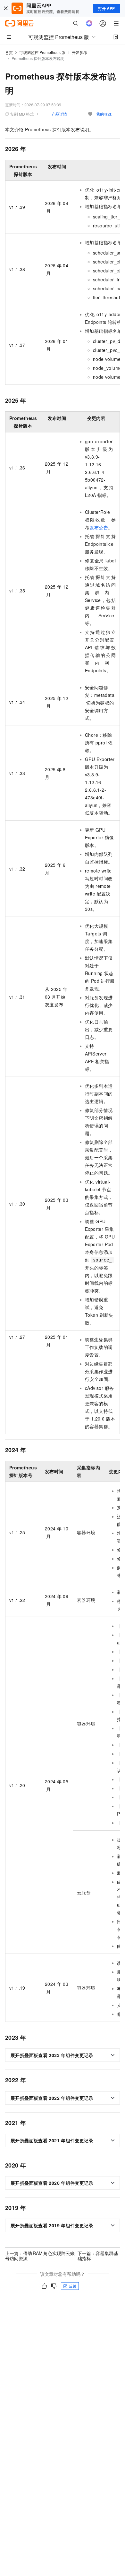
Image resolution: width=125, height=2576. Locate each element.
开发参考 (79, 52)
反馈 (73, 2286)
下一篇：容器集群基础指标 (98, 2256)
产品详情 (59, 114)
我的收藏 (104, 114)
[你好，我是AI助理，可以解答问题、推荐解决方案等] (89, 23)
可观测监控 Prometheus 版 (42, 52)
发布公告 (99, 527)
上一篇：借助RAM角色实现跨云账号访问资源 (40, 2256)
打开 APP (106, 8)
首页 (9, 53)
